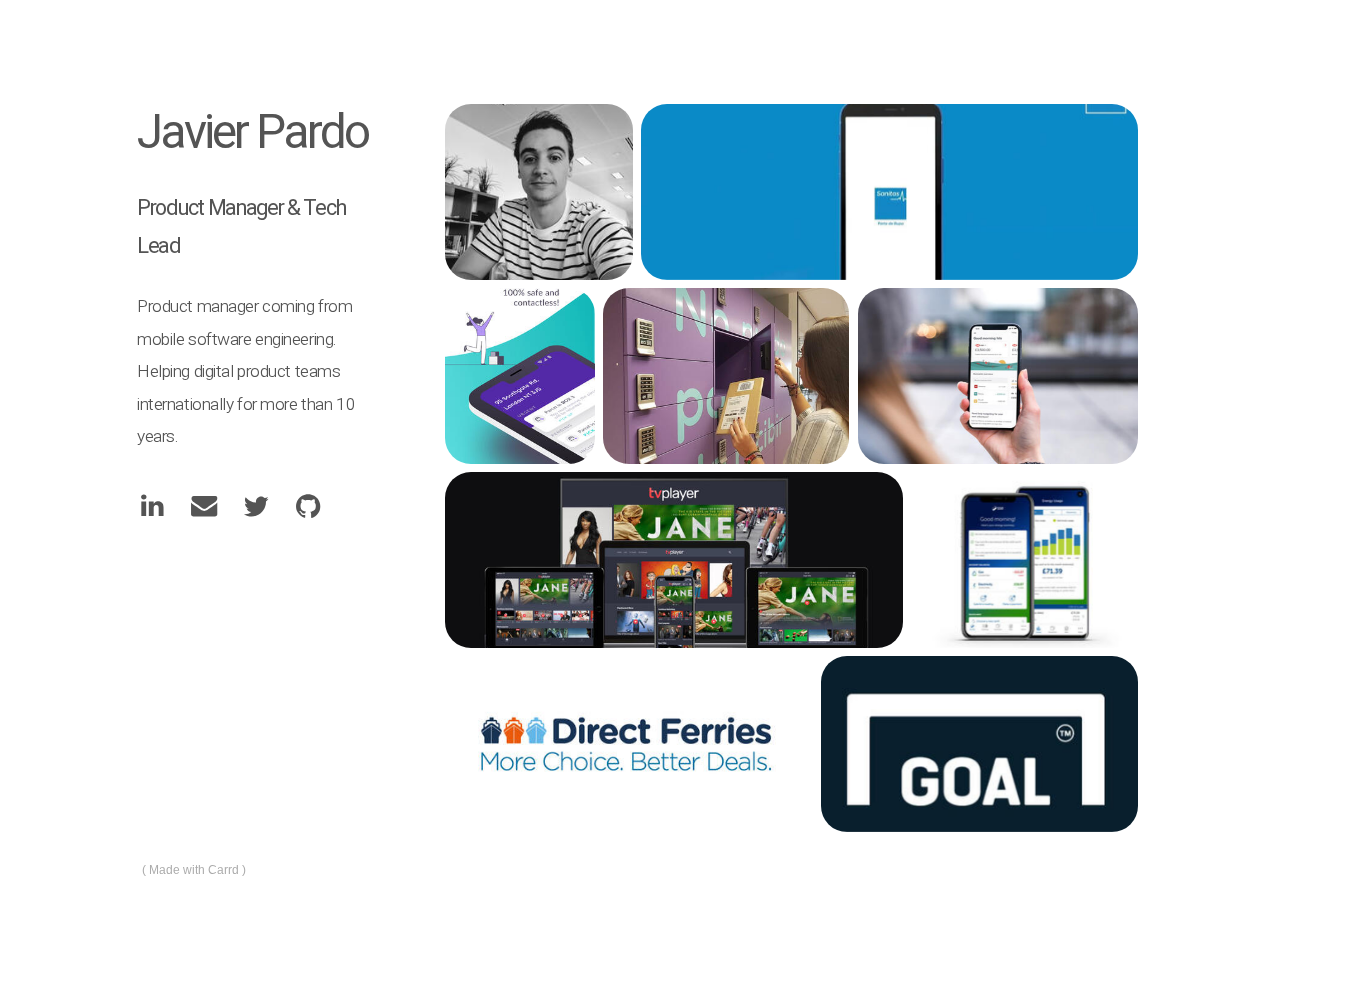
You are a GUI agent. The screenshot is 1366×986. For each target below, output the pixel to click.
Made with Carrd (194, 870)
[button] (152, 506)
